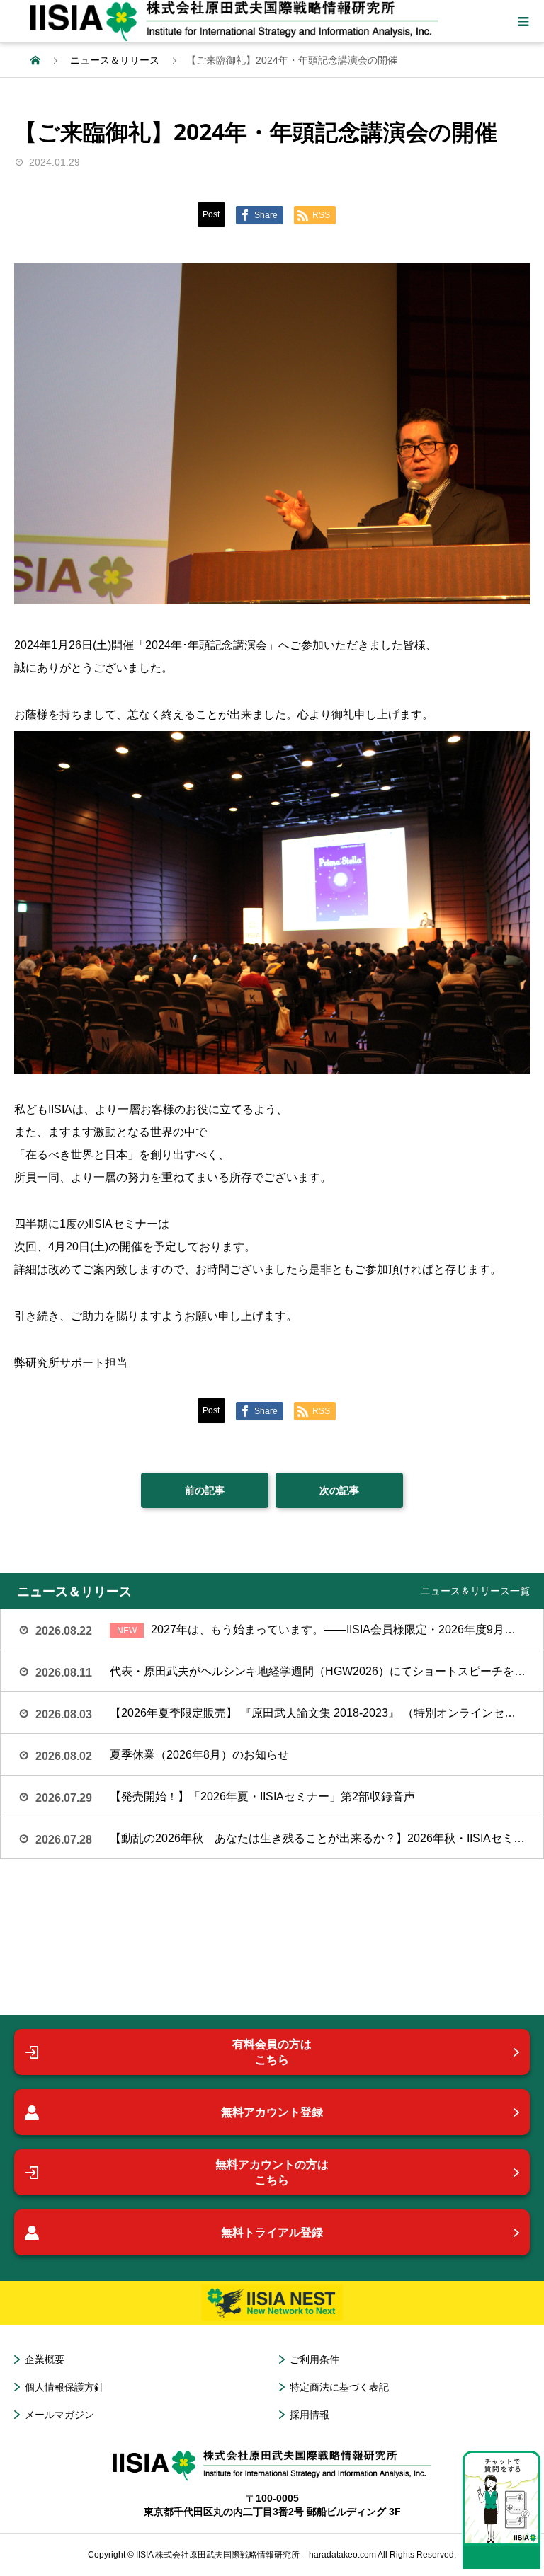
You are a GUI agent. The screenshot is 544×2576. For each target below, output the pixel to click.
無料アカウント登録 (272, 2112)
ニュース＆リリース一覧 (475, 1591)
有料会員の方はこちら (272, 2052)
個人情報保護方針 (64, 2387)
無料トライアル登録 (272, 2232)
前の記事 (205, 1490)
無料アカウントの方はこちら (272, 2172)
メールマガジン (59, 2415)
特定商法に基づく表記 (339, 2387)
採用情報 (310, 2415)
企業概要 (45, 2359)
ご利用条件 (314, 2359)
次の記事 (339, 1490)
